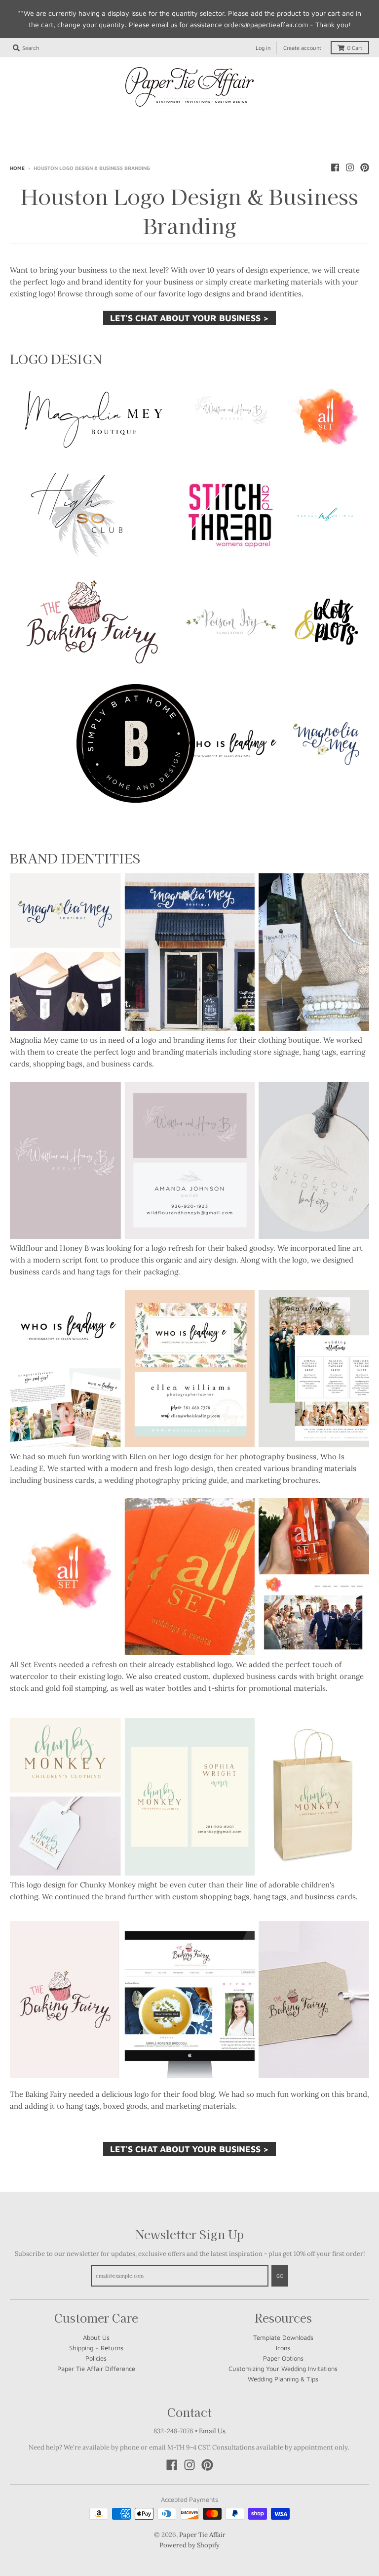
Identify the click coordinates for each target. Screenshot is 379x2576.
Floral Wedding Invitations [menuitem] (93, 138)
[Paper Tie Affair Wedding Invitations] (189, 87)
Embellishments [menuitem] (307, 138)
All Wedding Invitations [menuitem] (71, 121)
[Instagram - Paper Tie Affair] (350, 167)
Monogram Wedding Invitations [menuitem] (295, 121)
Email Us (212, 2431)
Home (17, 168)
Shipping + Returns (96, 2348)
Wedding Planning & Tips (283, 2379)
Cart (355, 48)
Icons (283, 2348)
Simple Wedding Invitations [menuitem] (176, 121)
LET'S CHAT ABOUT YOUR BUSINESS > (189, 318)
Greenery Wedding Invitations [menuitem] (210, 138)
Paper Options (283, 2358)
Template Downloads (283, 2337)
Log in (263, 48)
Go (280, 2276)
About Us (96, 2337)
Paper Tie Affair (202, 2535)
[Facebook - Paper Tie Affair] (335, 167)
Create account (302, 48)
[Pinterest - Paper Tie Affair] (365, 167)
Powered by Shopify (189, 2545)
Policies (96, 2358)
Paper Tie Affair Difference (96, 2369)
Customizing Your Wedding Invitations (283, 2369)
